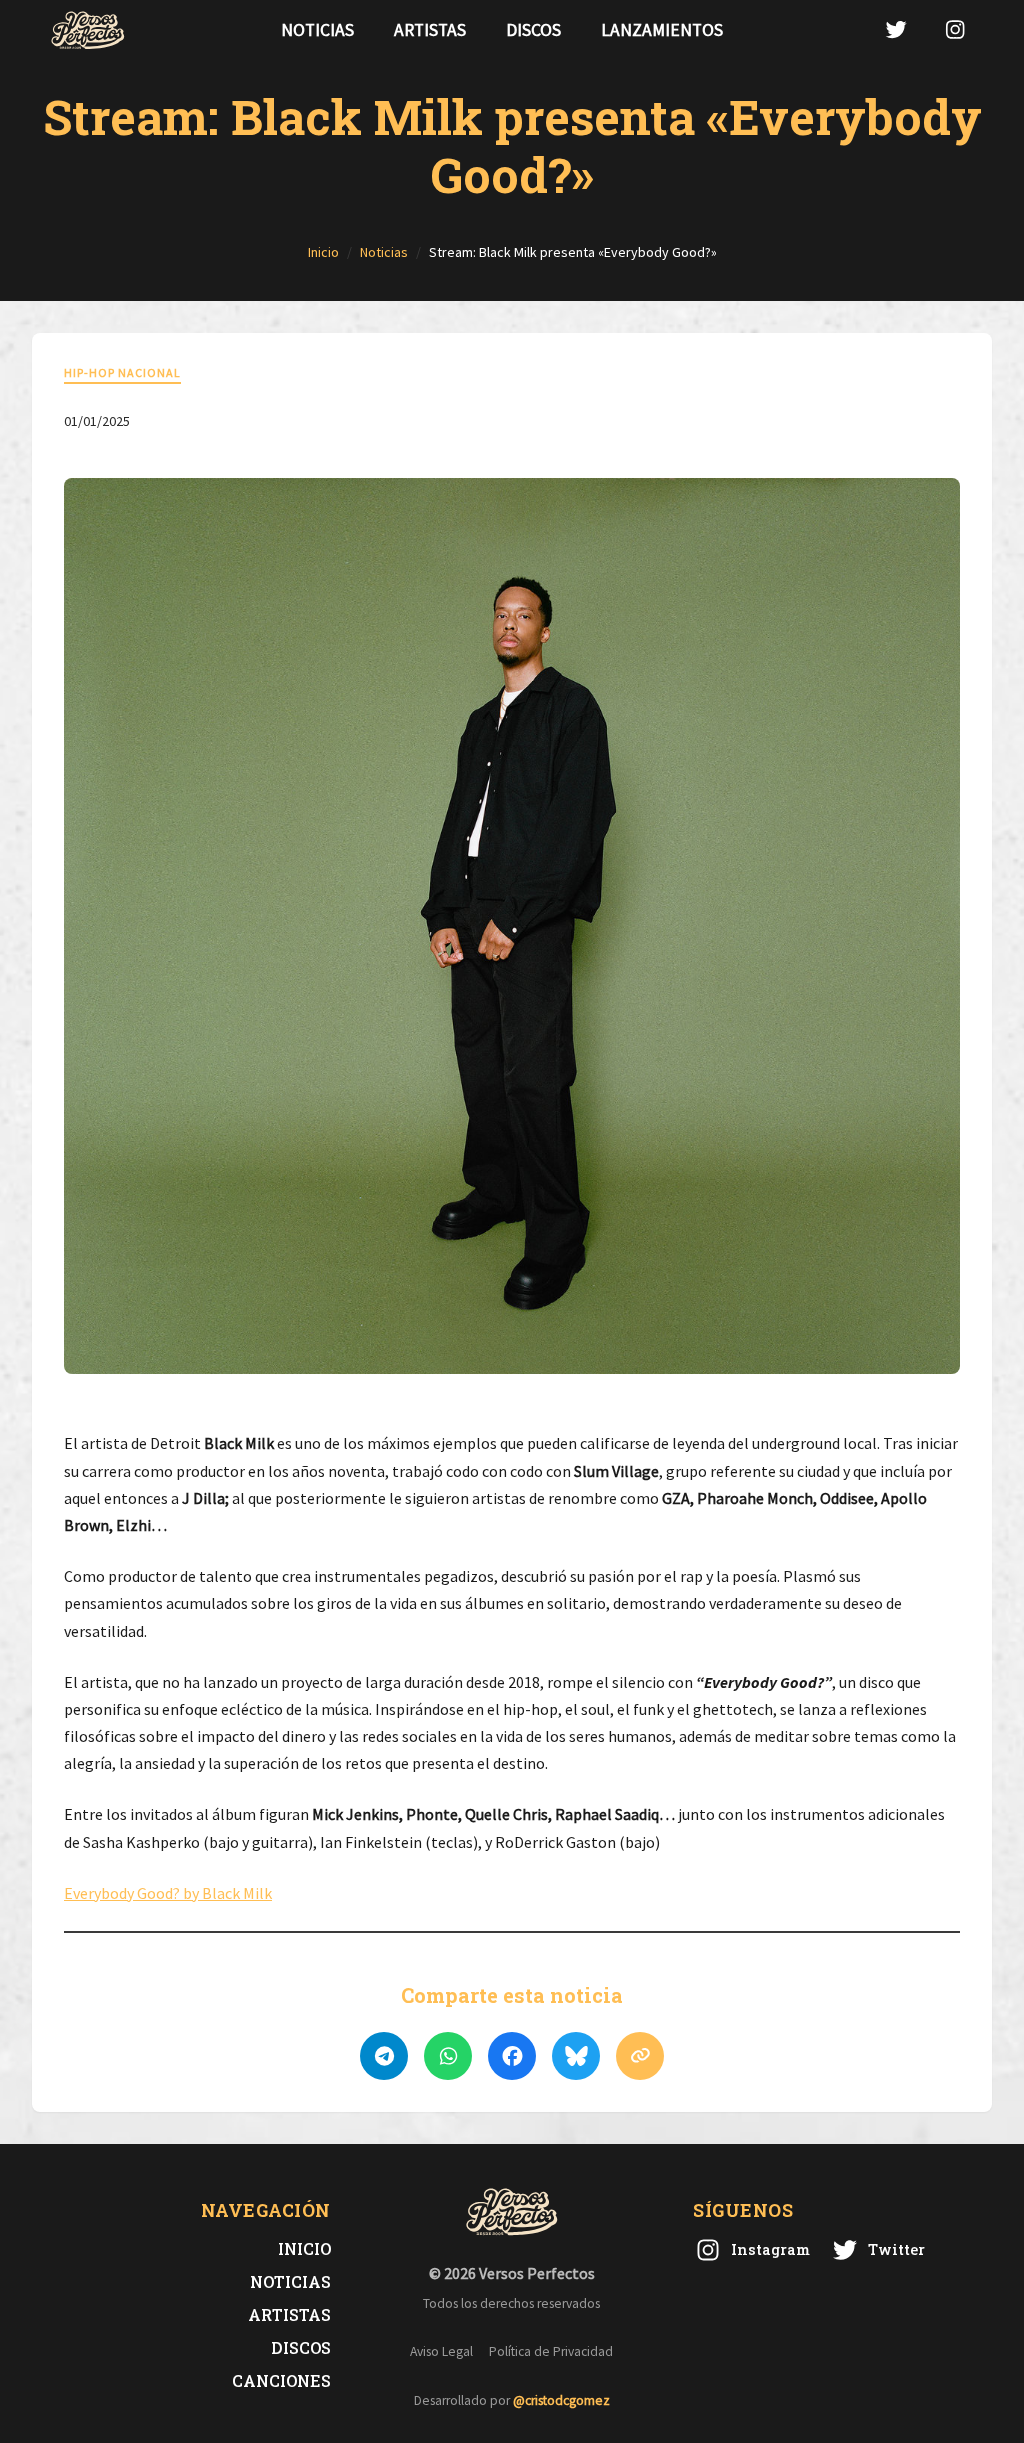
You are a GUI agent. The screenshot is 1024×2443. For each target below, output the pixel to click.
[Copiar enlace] (640, 2056)
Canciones (281, 2380)
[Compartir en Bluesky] (576, 2056)
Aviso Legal (441, 2351)
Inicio (304, 2248)
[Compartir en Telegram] (384, 2056)
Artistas (430, 30)
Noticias (317, 30)
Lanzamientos (662, 30)
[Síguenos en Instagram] (955, 29)
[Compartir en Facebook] (512, 2056)
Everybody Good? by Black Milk (168, 1893)
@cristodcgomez (561, 2400)
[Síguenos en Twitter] (896, 29)
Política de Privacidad (551, 2351)
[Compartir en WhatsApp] (448, 2056)
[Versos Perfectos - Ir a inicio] (88, 30)
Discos (533, 30)
